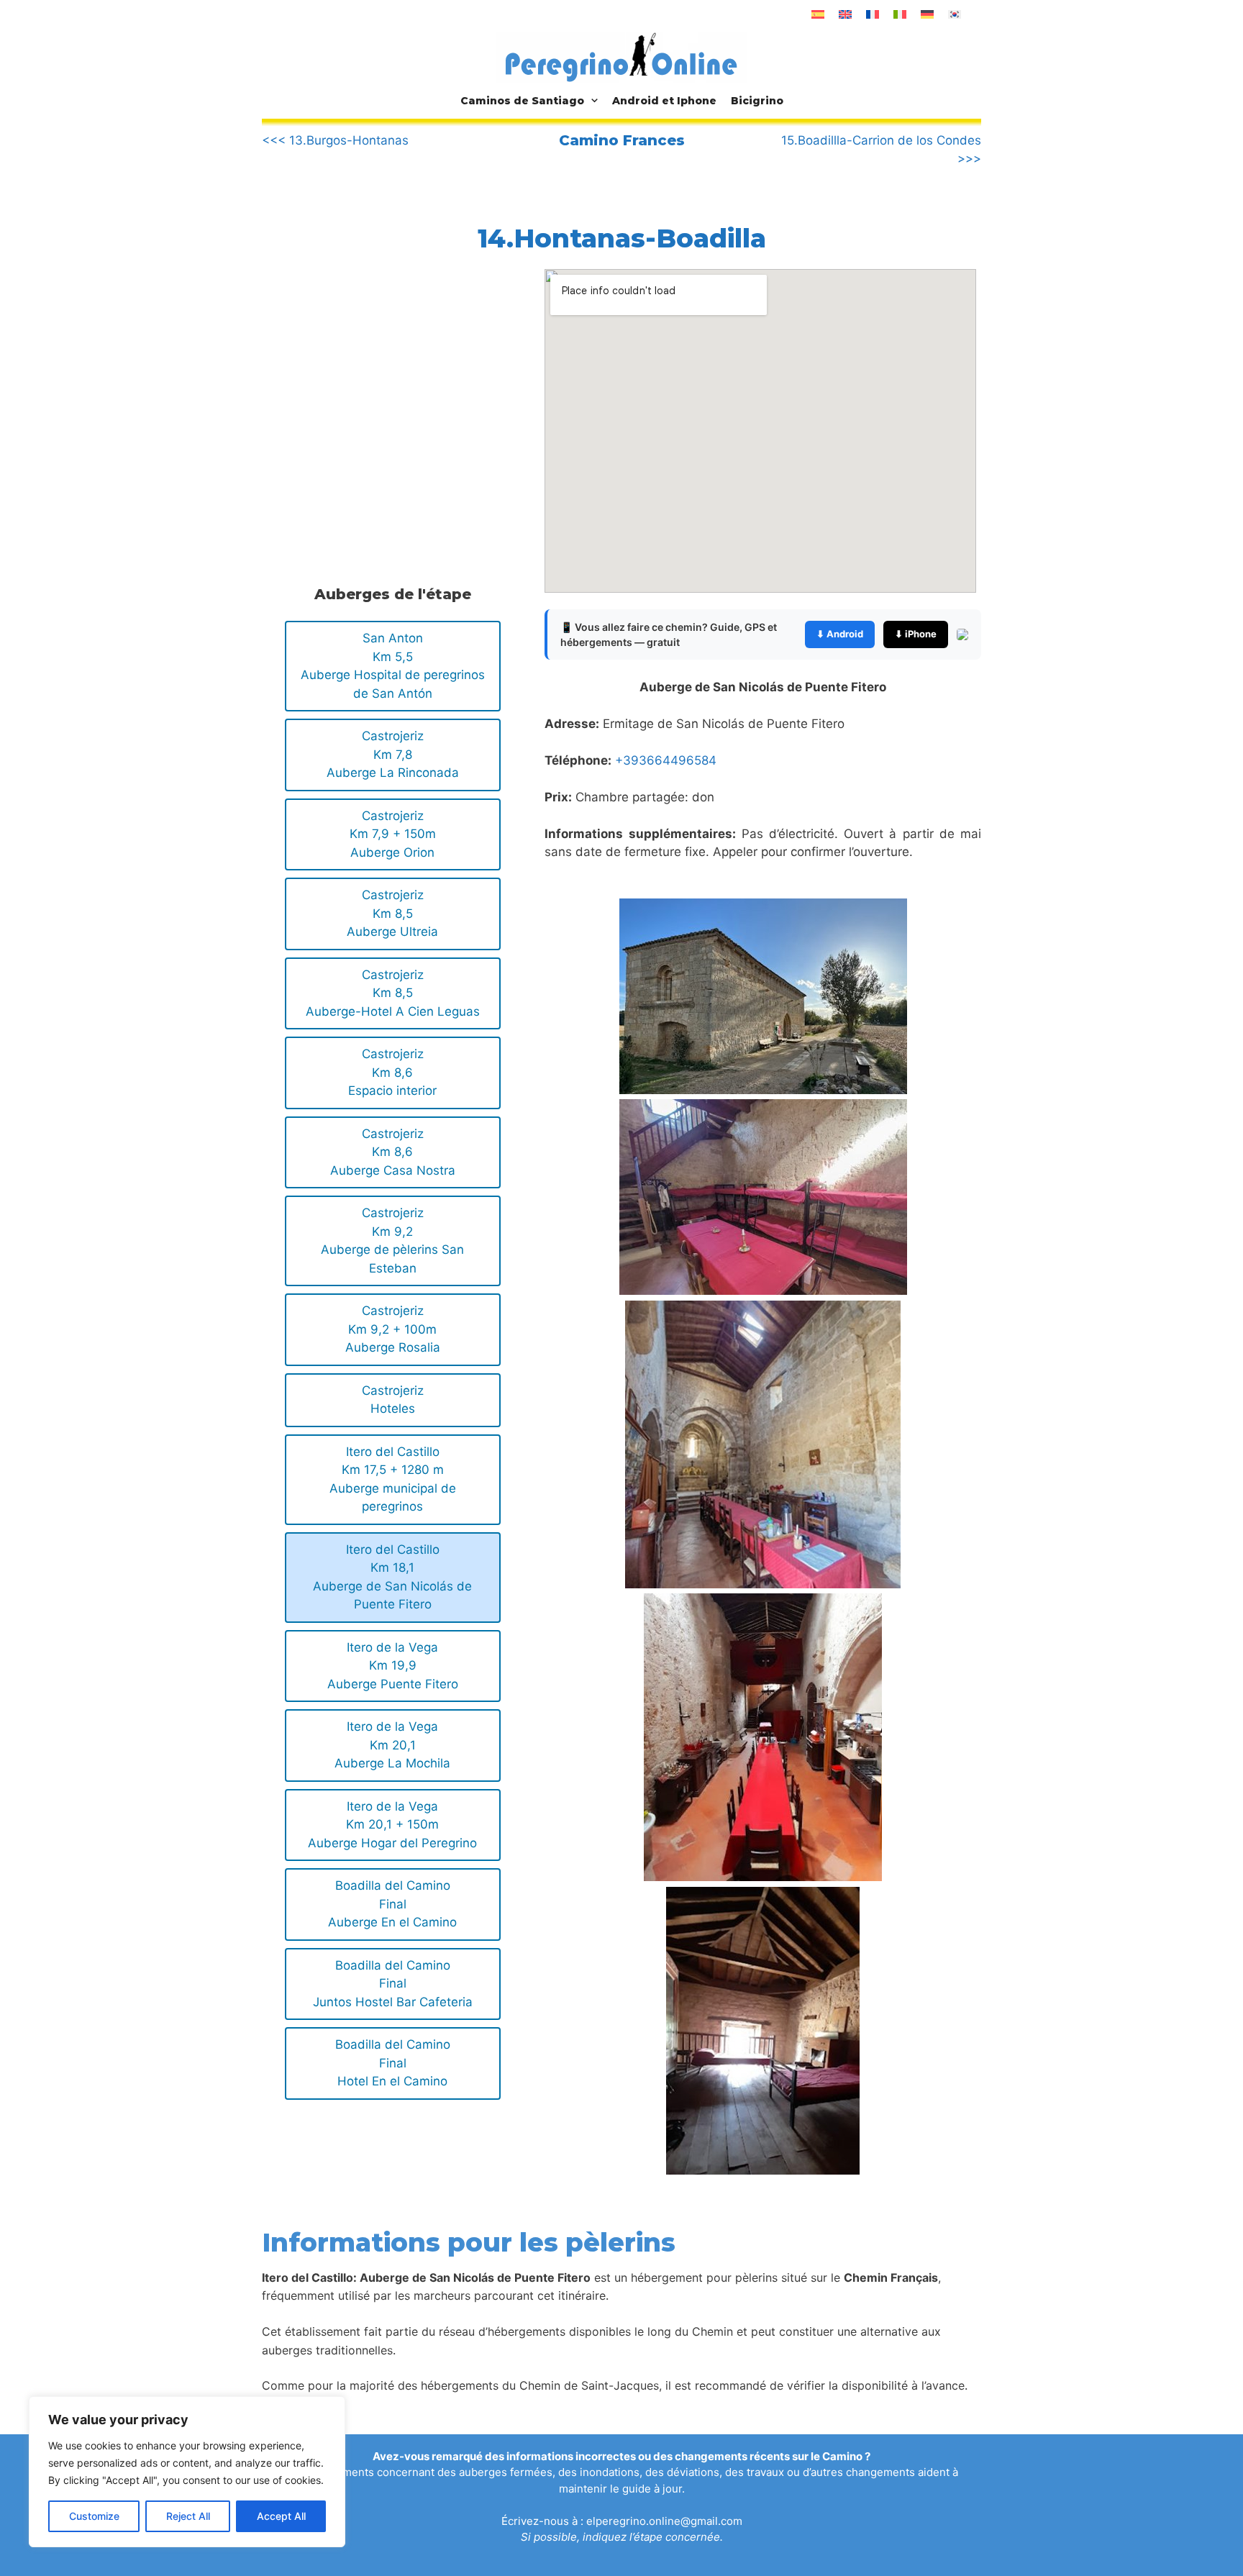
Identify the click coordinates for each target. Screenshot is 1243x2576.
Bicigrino (757, 101)
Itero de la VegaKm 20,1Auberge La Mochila (392, 1745)
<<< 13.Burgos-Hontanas (335, 140)
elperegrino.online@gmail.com (664, 2521)
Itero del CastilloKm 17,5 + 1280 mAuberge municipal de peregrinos (393, 1479)
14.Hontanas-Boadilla (622, 238)
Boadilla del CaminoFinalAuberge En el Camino (392, 1904)
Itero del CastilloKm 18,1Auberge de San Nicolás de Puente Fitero (392, 1577)
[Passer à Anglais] (845, 14)
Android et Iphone (664, 101)
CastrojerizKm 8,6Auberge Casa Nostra (393, 1152)
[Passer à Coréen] (955, 14)
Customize (94, 2516)
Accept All (281, 2516)
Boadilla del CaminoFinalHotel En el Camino (393, 2063)
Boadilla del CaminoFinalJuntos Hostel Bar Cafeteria (393, 1984)
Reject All (188, 2516)
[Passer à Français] (873, 14)
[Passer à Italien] (900, 14)
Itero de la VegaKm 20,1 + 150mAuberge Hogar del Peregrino (392, 1825)
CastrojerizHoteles (393, 1400)
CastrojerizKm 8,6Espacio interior (392, 1072)
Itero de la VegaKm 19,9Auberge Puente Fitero (393, 1666)
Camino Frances (622, 140)
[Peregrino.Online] (621, 57)
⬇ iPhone (916, 634)
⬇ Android (840, 634)
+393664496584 (666, 760)
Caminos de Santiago (522, 101)
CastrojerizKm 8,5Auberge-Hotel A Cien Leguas (393, 993)
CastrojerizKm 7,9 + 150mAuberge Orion (393, 834)
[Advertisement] (383, 388)
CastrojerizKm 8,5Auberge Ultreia (392, 913)
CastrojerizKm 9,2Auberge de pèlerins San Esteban (392, 1241)
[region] (187, 2472)
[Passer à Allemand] (927, 14)
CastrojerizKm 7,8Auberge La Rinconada (393, 754)
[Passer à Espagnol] (818, 14)
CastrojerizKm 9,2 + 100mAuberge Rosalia (393, 1329)
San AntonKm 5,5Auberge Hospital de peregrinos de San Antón (393, 666)
